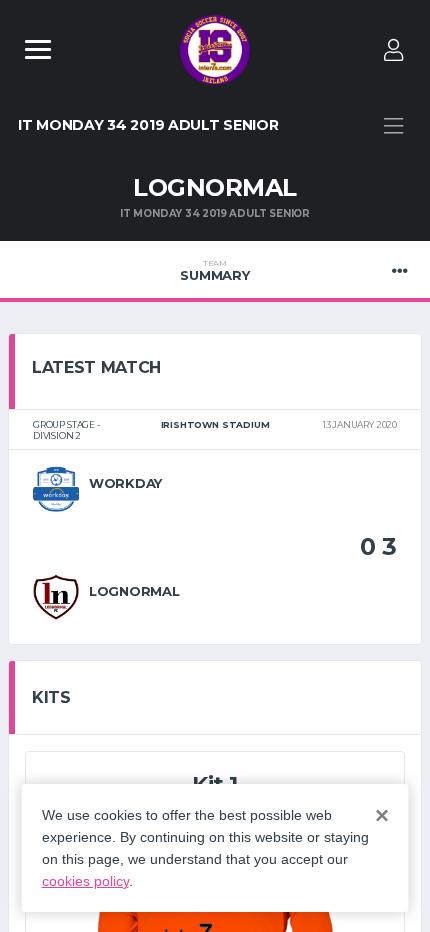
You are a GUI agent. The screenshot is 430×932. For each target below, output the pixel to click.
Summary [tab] (214, 271)
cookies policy (85, 881)
